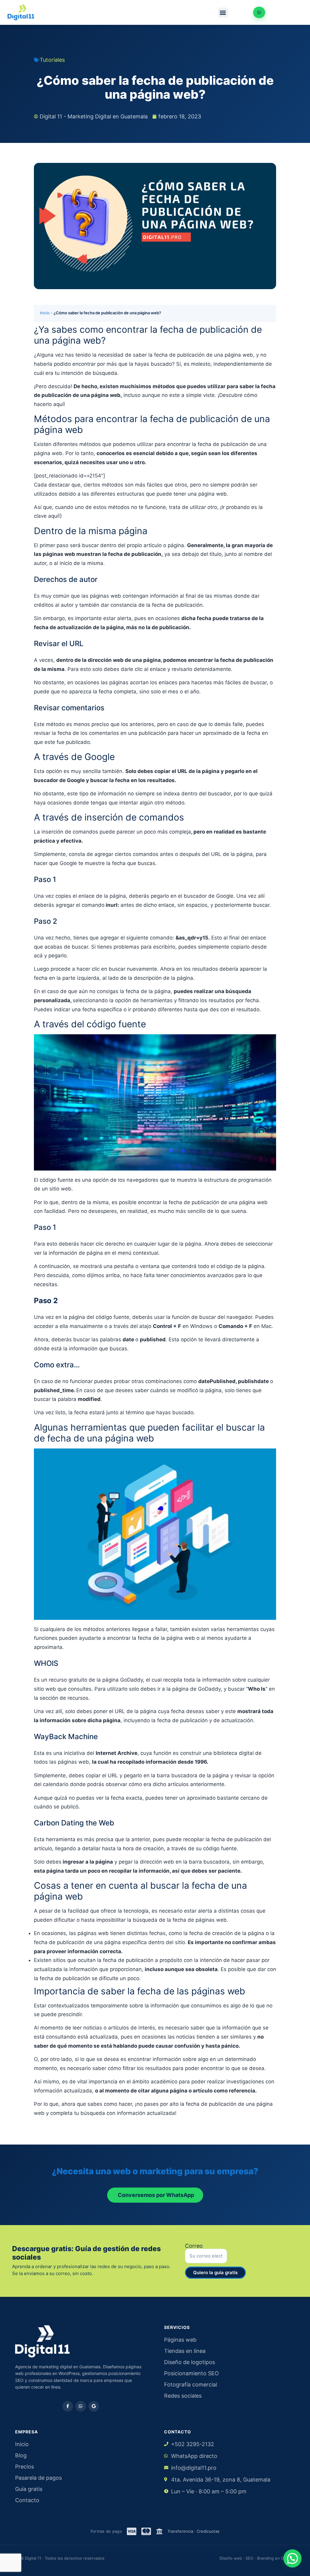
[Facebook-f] (68, 2406)
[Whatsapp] (81, 2406)
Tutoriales (52, 60)
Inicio (45, 313)
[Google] (94, 2406)
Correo (194, 2246)
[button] (223, 13)
